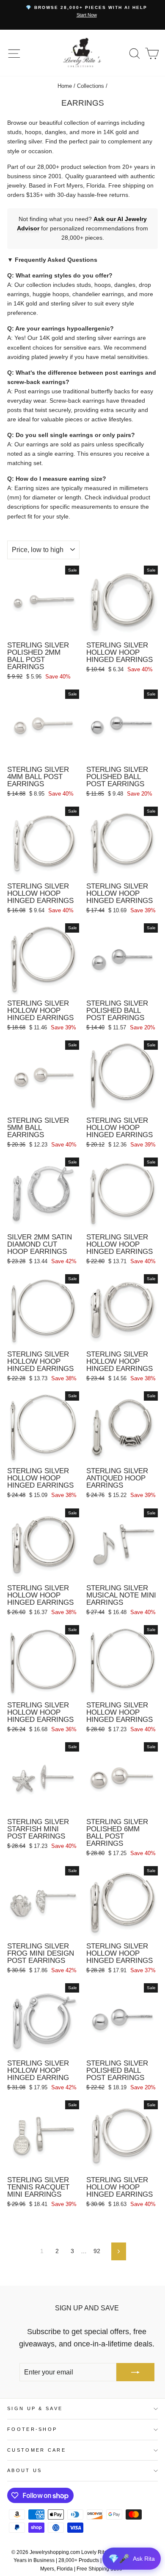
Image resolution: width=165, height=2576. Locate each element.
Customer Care (37, 2450)
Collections (91, 86)
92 (97, 2251)
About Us (25, 2470)
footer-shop (32, 2429)
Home (65, 86)
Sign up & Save (35, 2408)
